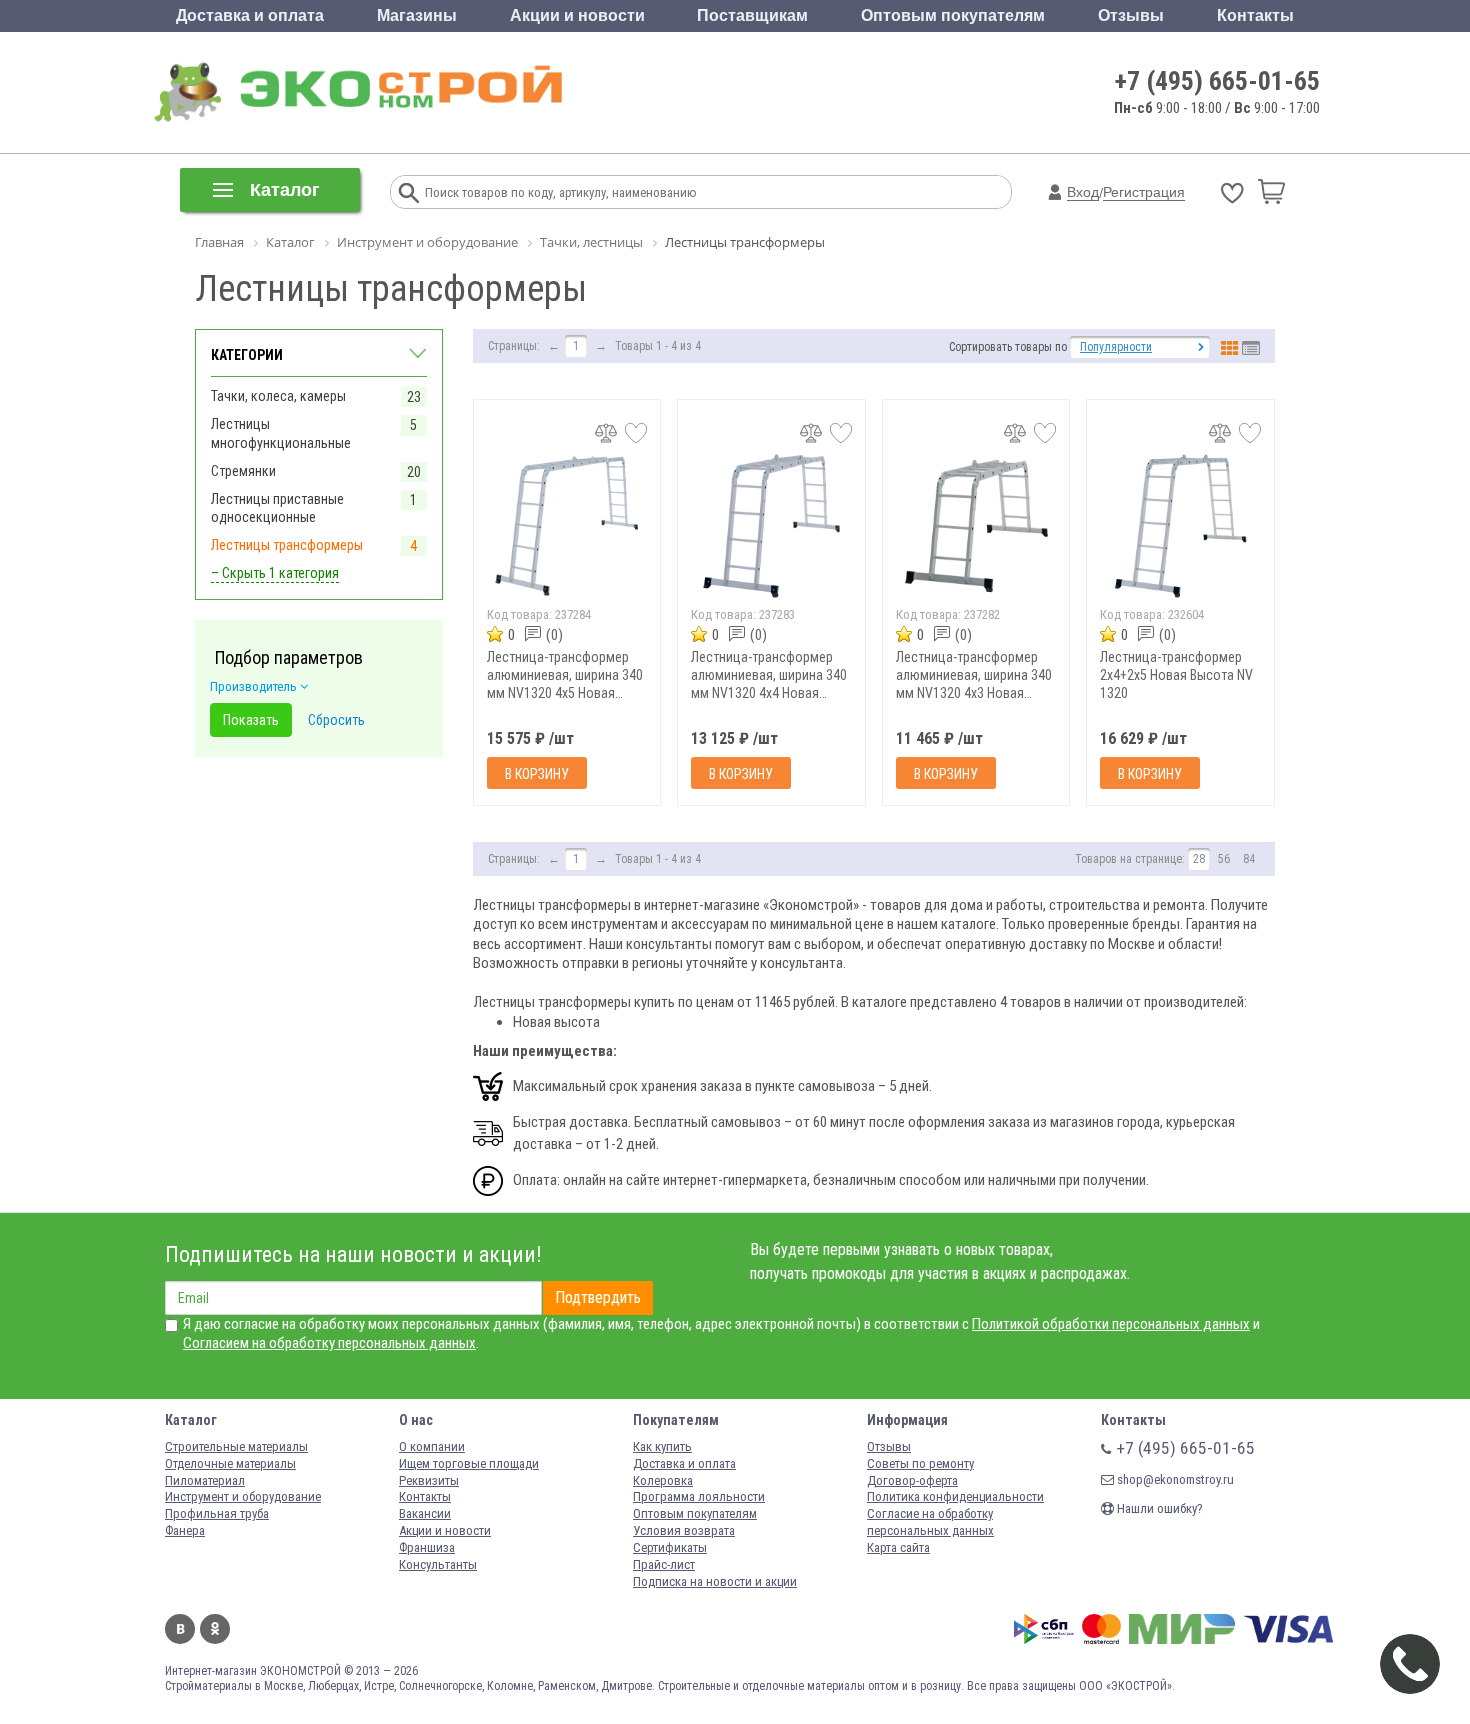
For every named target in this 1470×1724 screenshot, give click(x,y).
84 (1249, 859)
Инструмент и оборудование (243, 1496)
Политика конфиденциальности (955, 1496)
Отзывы (1131, 15)
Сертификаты (670, 1547)
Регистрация (1144, 192)
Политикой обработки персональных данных (1111, 1324)
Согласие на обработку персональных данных (930, 1522)
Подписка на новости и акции (715, 1581)
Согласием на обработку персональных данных (329, 1343)
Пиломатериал (205, 1480)
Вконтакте (180, 1629)
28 (1199, 859)
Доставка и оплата (250, 15)
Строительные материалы (236, 1446)
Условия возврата (684, 1530)
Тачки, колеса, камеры (278, 396)
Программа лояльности (699, 1496)
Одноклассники (215, 1629)
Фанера (185, 1530)
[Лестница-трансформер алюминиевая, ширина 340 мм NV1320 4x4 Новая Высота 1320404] (771, 525)
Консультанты (438, 1564)
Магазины (417, 15)
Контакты (1255, 15)
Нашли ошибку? (1158, 1508)
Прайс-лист (664, 1564)
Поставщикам (752, 15)
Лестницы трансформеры (287, 545)
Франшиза (427, 1547)
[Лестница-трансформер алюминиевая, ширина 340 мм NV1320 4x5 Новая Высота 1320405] (567, 525)
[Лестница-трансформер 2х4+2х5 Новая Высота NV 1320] (1180, 525)
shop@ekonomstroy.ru (1174, 1479)
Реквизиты (429, 1480)
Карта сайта (898, 1547)
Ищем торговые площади (469, 1463)
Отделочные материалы (230, 1463)
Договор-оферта (912, 1480)
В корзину (537, 774)
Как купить (662, 1446)
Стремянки (243, 471)
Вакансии (425, 1513)
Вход (1083, 192)
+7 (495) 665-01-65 (1217, 81)
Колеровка (663, 1480)
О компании (432, 1446)
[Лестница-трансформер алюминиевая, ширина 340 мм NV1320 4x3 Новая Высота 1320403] (976, 525)
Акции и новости (577, 15)
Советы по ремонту (920, 1463)
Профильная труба (217, 1513)
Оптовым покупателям (953, 15)
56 (1224, 859)
